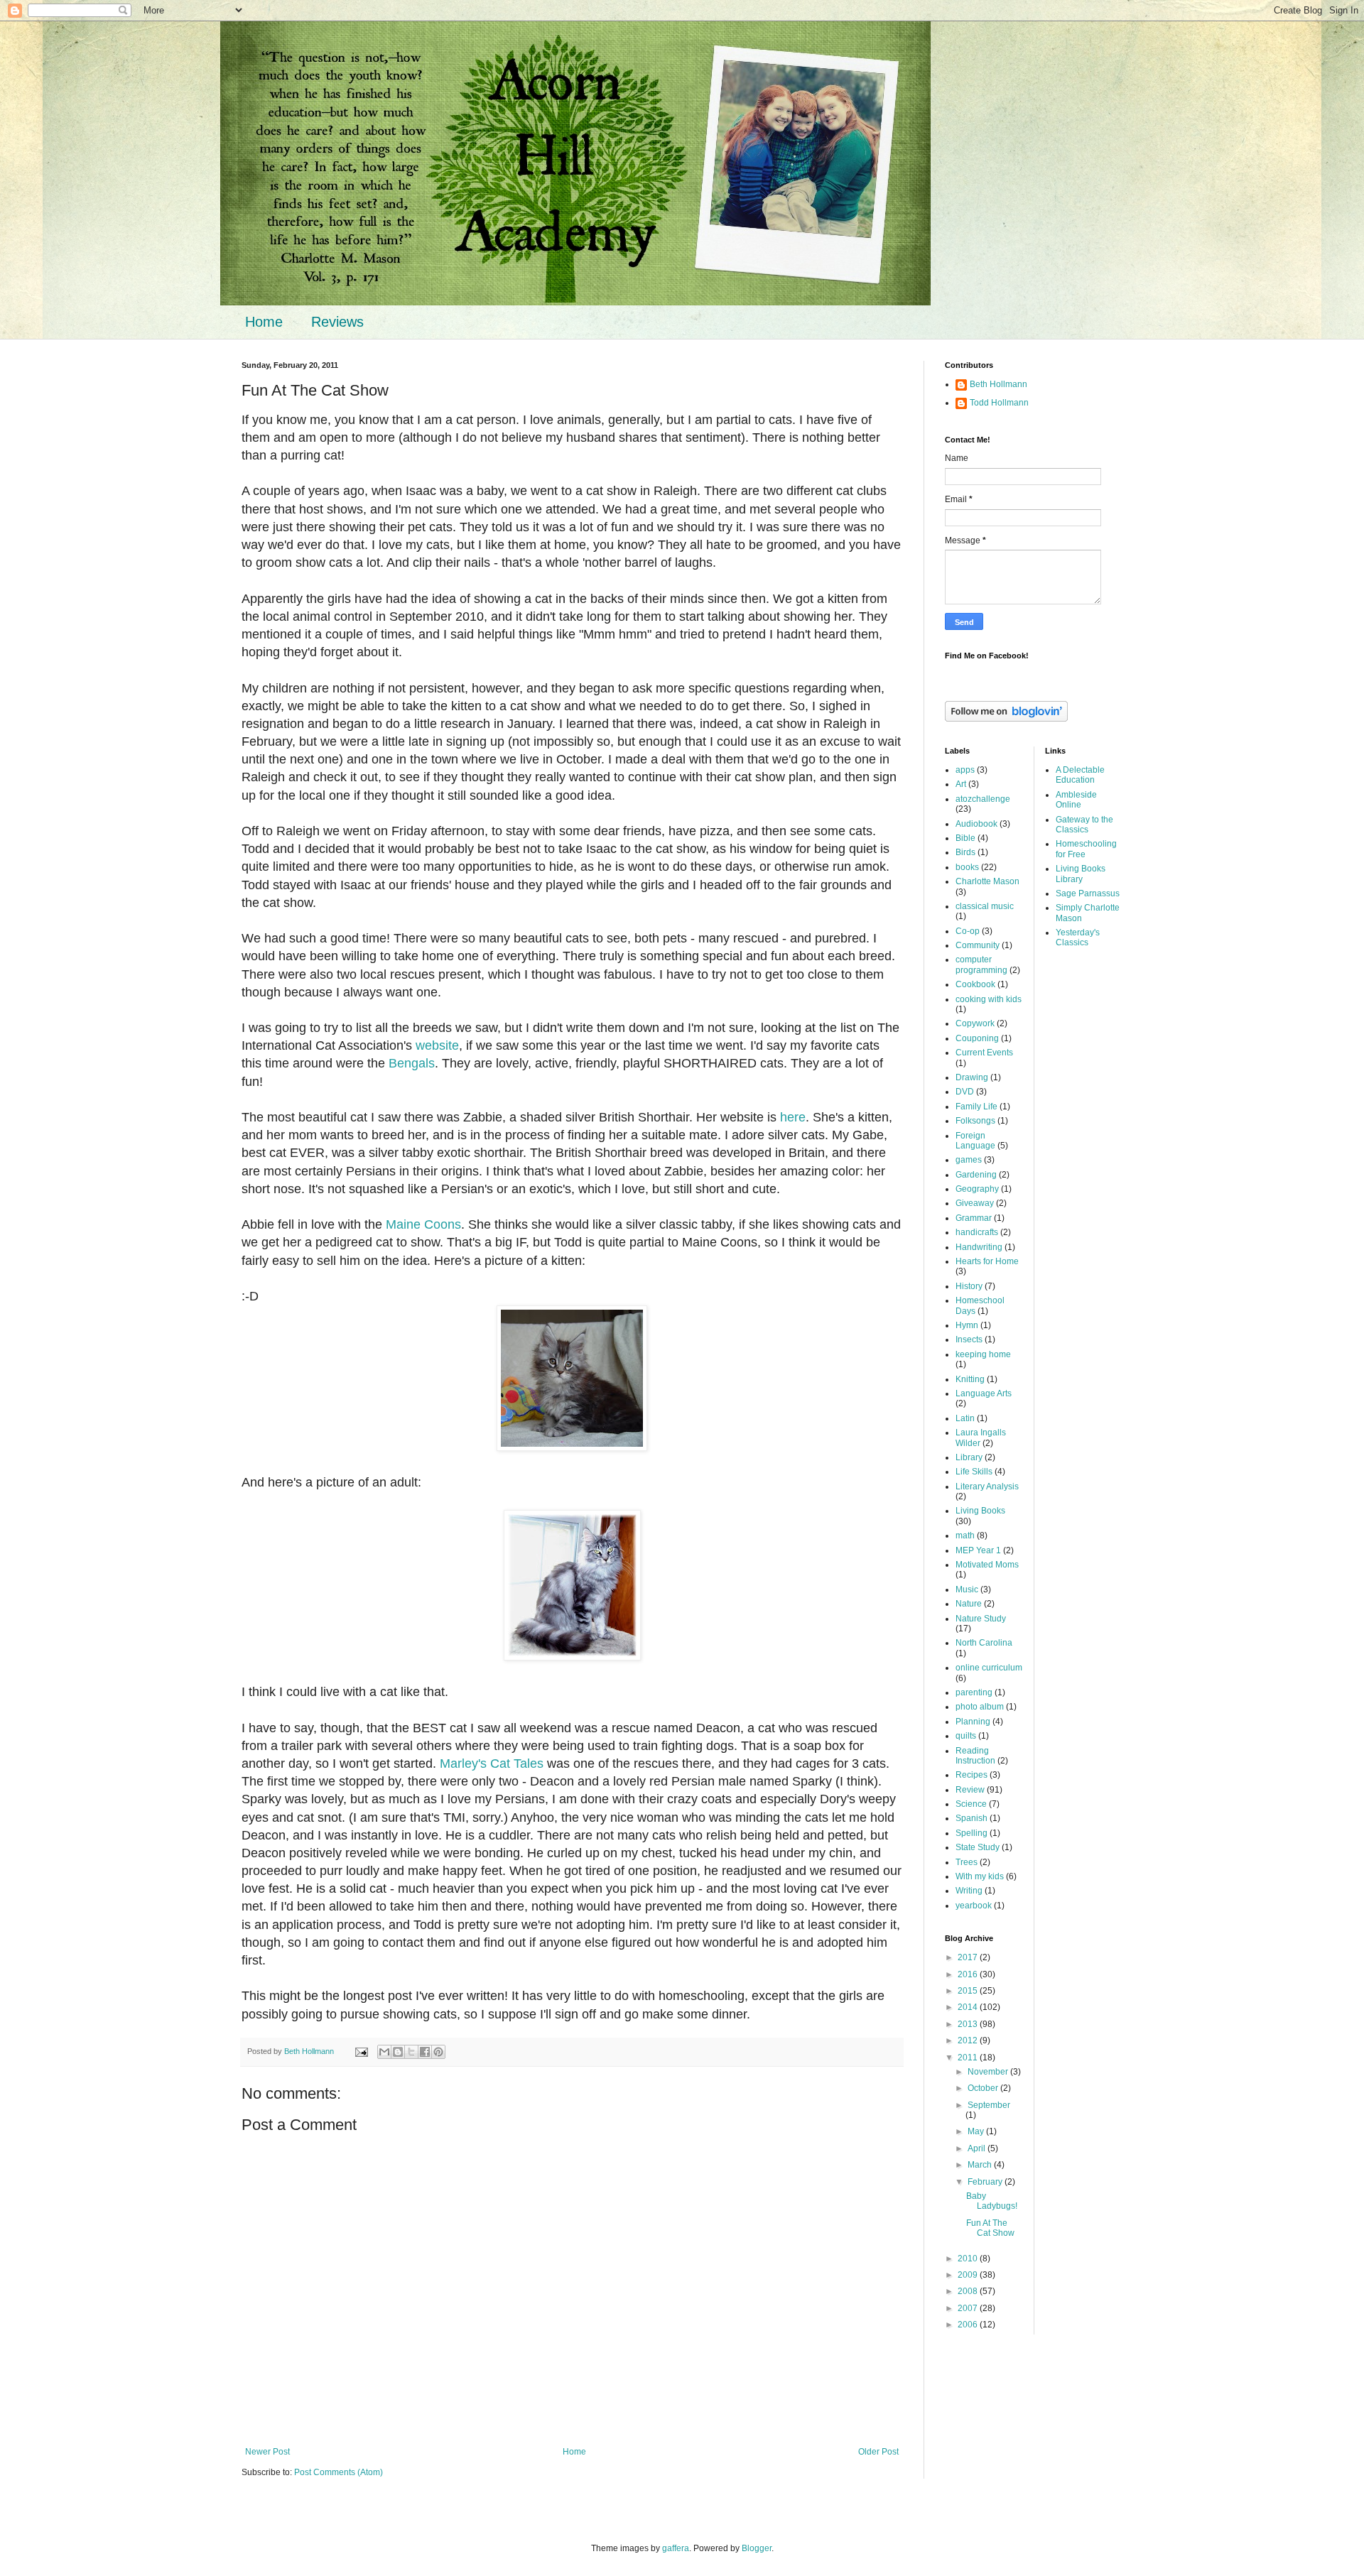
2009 (969, 2275)
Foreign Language (975, 1141)
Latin (965, 1418)
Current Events (984, 1053)
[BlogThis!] (398, 2052)
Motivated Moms (987, 1565)
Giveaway (975, 1203)
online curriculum (989, 1668)
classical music (985, 906)
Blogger (757, 2548)
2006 (969, 2325)
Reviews (337, 322)
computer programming (981, 964)
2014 (969, 2007)
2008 (969, 2291)
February (986, 2182)
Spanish (971, 1818)
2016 (969, 1974)
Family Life (976, 1107)
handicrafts (977, 1232)
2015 (969, 1991)
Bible (965, 838)
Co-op (968, 931)
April (978, 2148)
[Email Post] (361, 2051)
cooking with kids (989, 999)
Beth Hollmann (998, 384)
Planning (973, 1722)
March (981, 2165)
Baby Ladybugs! (992, 2201)
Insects (969, 1339)
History (969, 1286)
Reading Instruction (975, 1756)
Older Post (878, 2452)
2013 (969, 2024)
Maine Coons (423, 1224)
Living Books (980, 1511)
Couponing (977, 1038)
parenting (974, 1692)
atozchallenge (983, 799)
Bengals (412, 1063)
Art (961, 784)
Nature (969, 1604)
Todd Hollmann (999, 403)
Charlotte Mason (987, 881)
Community (978, 945)
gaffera (676, 2548)
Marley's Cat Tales (492, 1763)
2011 (969, 2058)
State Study (978, 1847)
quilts (966, 1736)
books (967, 867)
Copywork (975, 1023)
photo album (980, 1707)
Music (967, 1589)
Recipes (971, 1775)
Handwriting (979, 1247)
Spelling (971, 1833)
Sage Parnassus (1088, 893)
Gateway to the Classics (1084, 825)
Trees (967, 1862)
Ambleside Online (1076, 800)
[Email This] (384, 2052)
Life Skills (974, 1472)
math (965, 1536)
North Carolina (984, 1643)
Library (969, 1457)
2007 (969, 2308)
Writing (969, 1891)
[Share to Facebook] (425, 2052)
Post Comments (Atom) (339, 2472)
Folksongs (975, 1121)
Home (264, 322)
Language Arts (984, 1393)
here (793, 1117)
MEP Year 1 (978, 1550)
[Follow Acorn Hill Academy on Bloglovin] (1006, 719)
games (969, 1160)
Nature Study (981, 1619)
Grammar (974, 1218)
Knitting (970, 1379)
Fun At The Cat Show (990, 2228)
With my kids (980, 1876)
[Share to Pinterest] (438, 2052)
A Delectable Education (1080, 775)
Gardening (976, 1175)
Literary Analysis (987, 1487)
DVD (965, 1092)
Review (970, 1790)
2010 (969, 2259)
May (977, 2131)
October (984, 2088)
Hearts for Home (987, 1261)
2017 (969, 1957)
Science (971, 1804)
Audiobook (976, 824)
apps (965, 770)
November (989, 2072)
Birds (965, 852)
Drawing (972, 1077)
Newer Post (267, 2452)
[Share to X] (411, 2052)
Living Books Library (1081, 874)
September (989, 2105)
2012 (969, 2040)
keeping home (983, 1354)
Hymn (967, 1325)
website (437, 1045)
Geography (977, 1189)
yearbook (974, 1906)
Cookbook (975, 984)
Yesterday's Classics (1078, 938)
